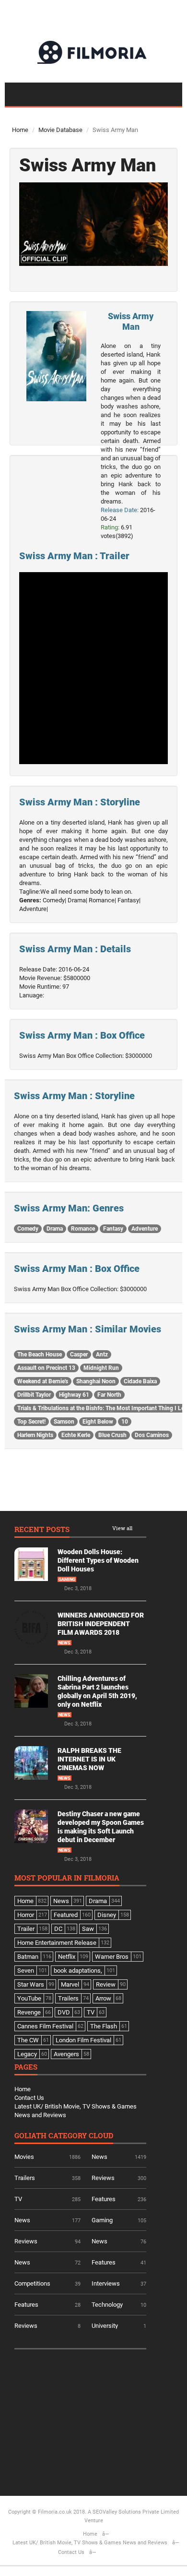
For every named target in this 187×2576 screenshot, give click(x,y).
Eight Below (98, 1422)
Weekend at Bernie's (43, 1381)
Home (20, 130)
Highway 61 (74, 1395)
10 (125, 1422)
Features (104, 2199)
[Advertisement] (86, 2419)
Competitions (32, 2283)
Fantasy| (129, 900)
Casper (79, 1354)
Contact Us (29, 2098)
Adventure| (34, 909)
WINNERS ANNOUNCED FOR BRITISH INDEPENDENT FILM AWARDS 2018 (101, 1624)
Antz (102, 1354)
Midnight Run (101, 1368)
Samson (64, 1422)
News (64, 1643)
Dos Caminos (152, 1435)
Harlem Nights (35, 1435)
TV (18, 2199)
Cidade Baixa (140, 1381)
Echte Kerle (76, 1435)
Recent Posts (42, 1530)
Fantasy (113, 1229)
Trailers (25, 2178)
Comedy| (54, 900)
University (105, 2326)
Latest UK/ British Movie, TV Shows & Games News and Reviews (90, 2543)
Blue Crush (112, 1435)
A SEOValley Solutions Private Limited (133, 2512)
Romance (83, 1229)
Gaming (67, 1580)
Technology (107, 2305)
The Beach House (40, 1354)
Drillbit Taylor (34, 1395)
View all (122, 1528)
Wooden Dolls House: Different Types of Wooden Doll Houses (98, 1560)
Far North (109, 1395)
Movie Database (60, 130)
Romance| (102, 900)
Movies (24, 2157)
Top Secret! (31, 1422)
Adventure (145, 1229)
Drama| (77, 900)
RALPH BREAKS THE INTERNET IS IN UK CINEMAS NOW (89, 1759)
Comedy (28, 1229)
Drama (55, 1229)
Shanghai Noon (96, 1381)
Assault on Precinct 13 (46, 1368)
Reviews (103, 2178)
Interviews (106, 2283)
